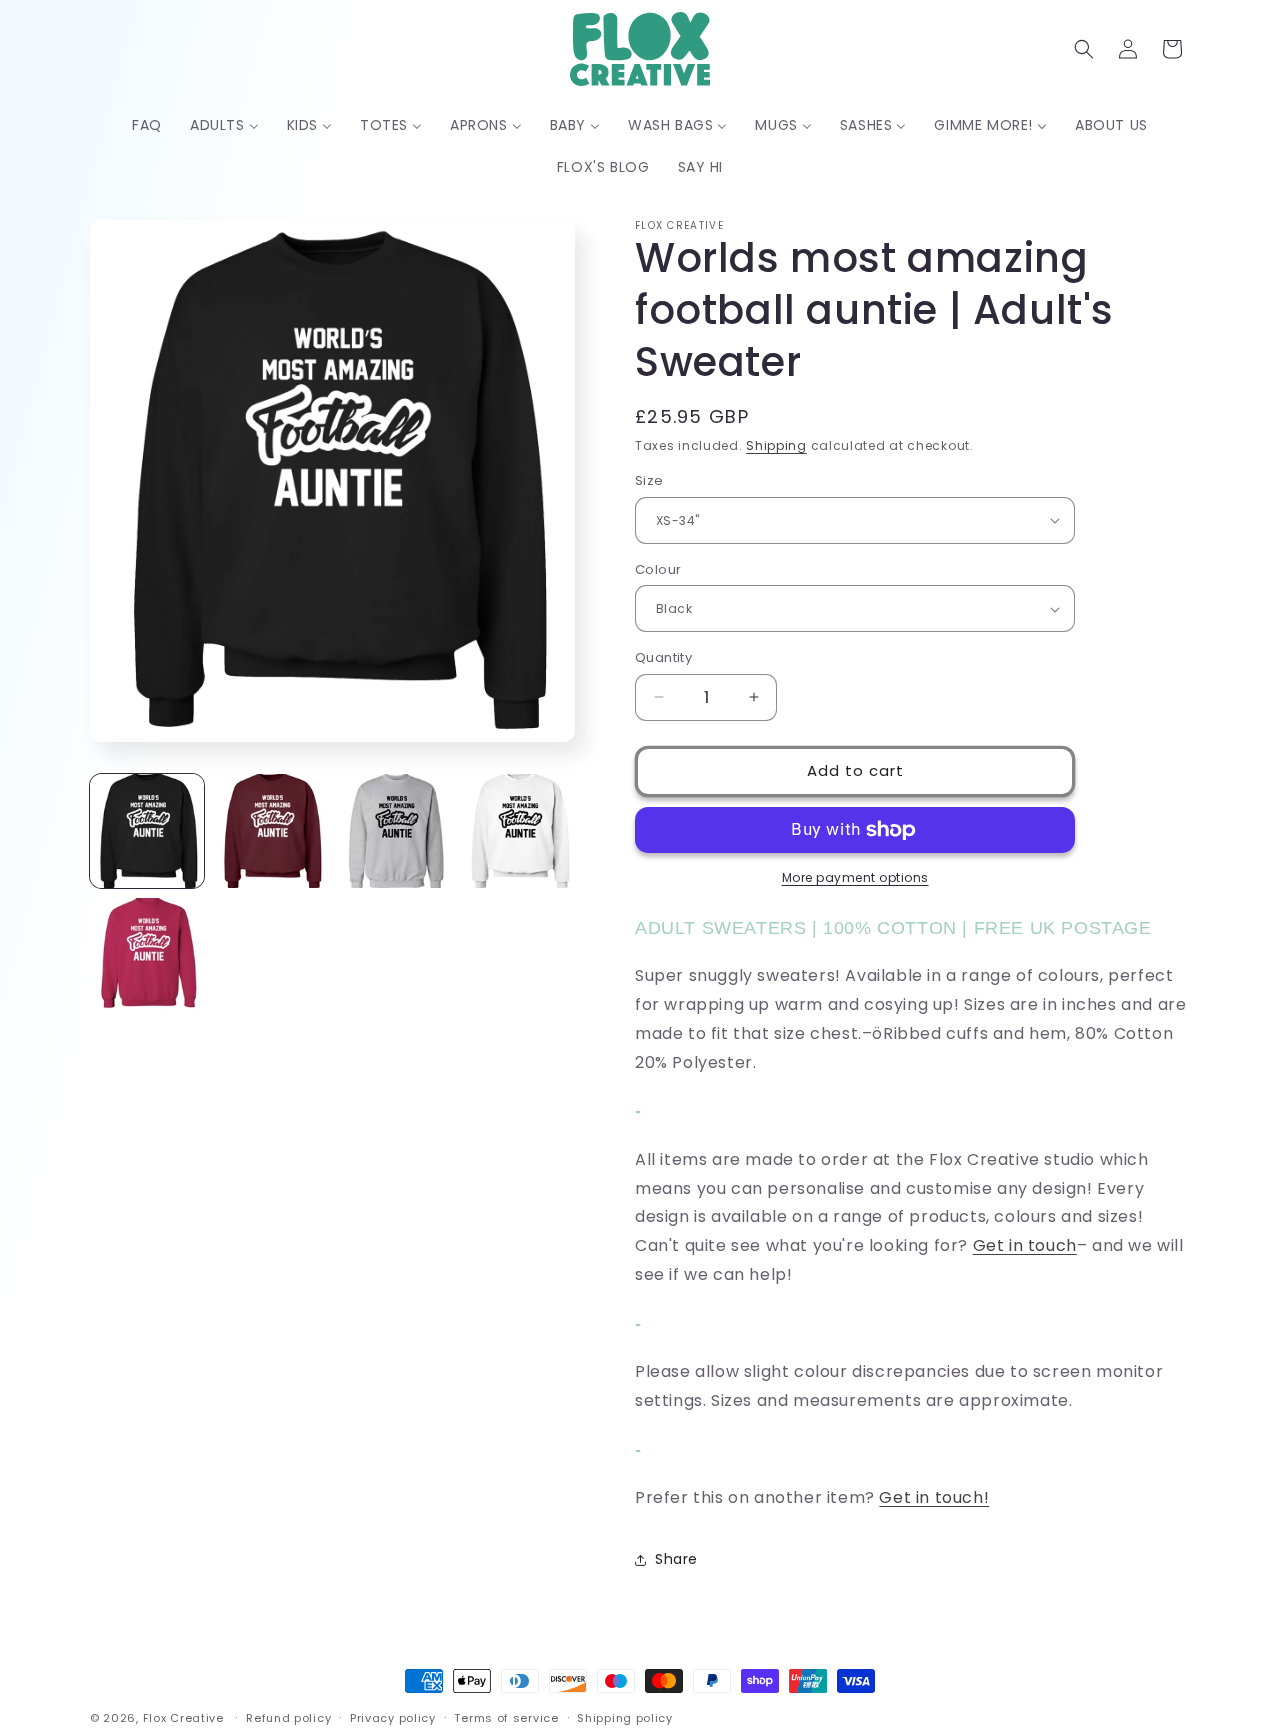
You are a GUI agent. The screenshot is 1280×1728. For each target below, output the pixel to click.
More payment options (855, 877)
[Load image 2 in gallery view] (271, 831)
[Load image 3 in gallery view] (395, 831)
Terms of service (506, 1717)
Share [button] (676, 1559)
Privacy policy (393, 1717)
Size (649, 480)
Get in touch (1025, 1245)
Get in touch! (934, 1497)
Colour (658, 569)
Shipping (776, 445)
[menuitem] (147, 125)
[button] (1084, 49)
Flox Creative (183, 1718)
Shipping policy (625, 1717)
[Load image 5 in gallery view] (147, 955)
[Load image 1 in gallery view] (147, 831)
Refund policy (288, 1717)
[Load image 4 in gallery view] (518, 831)
